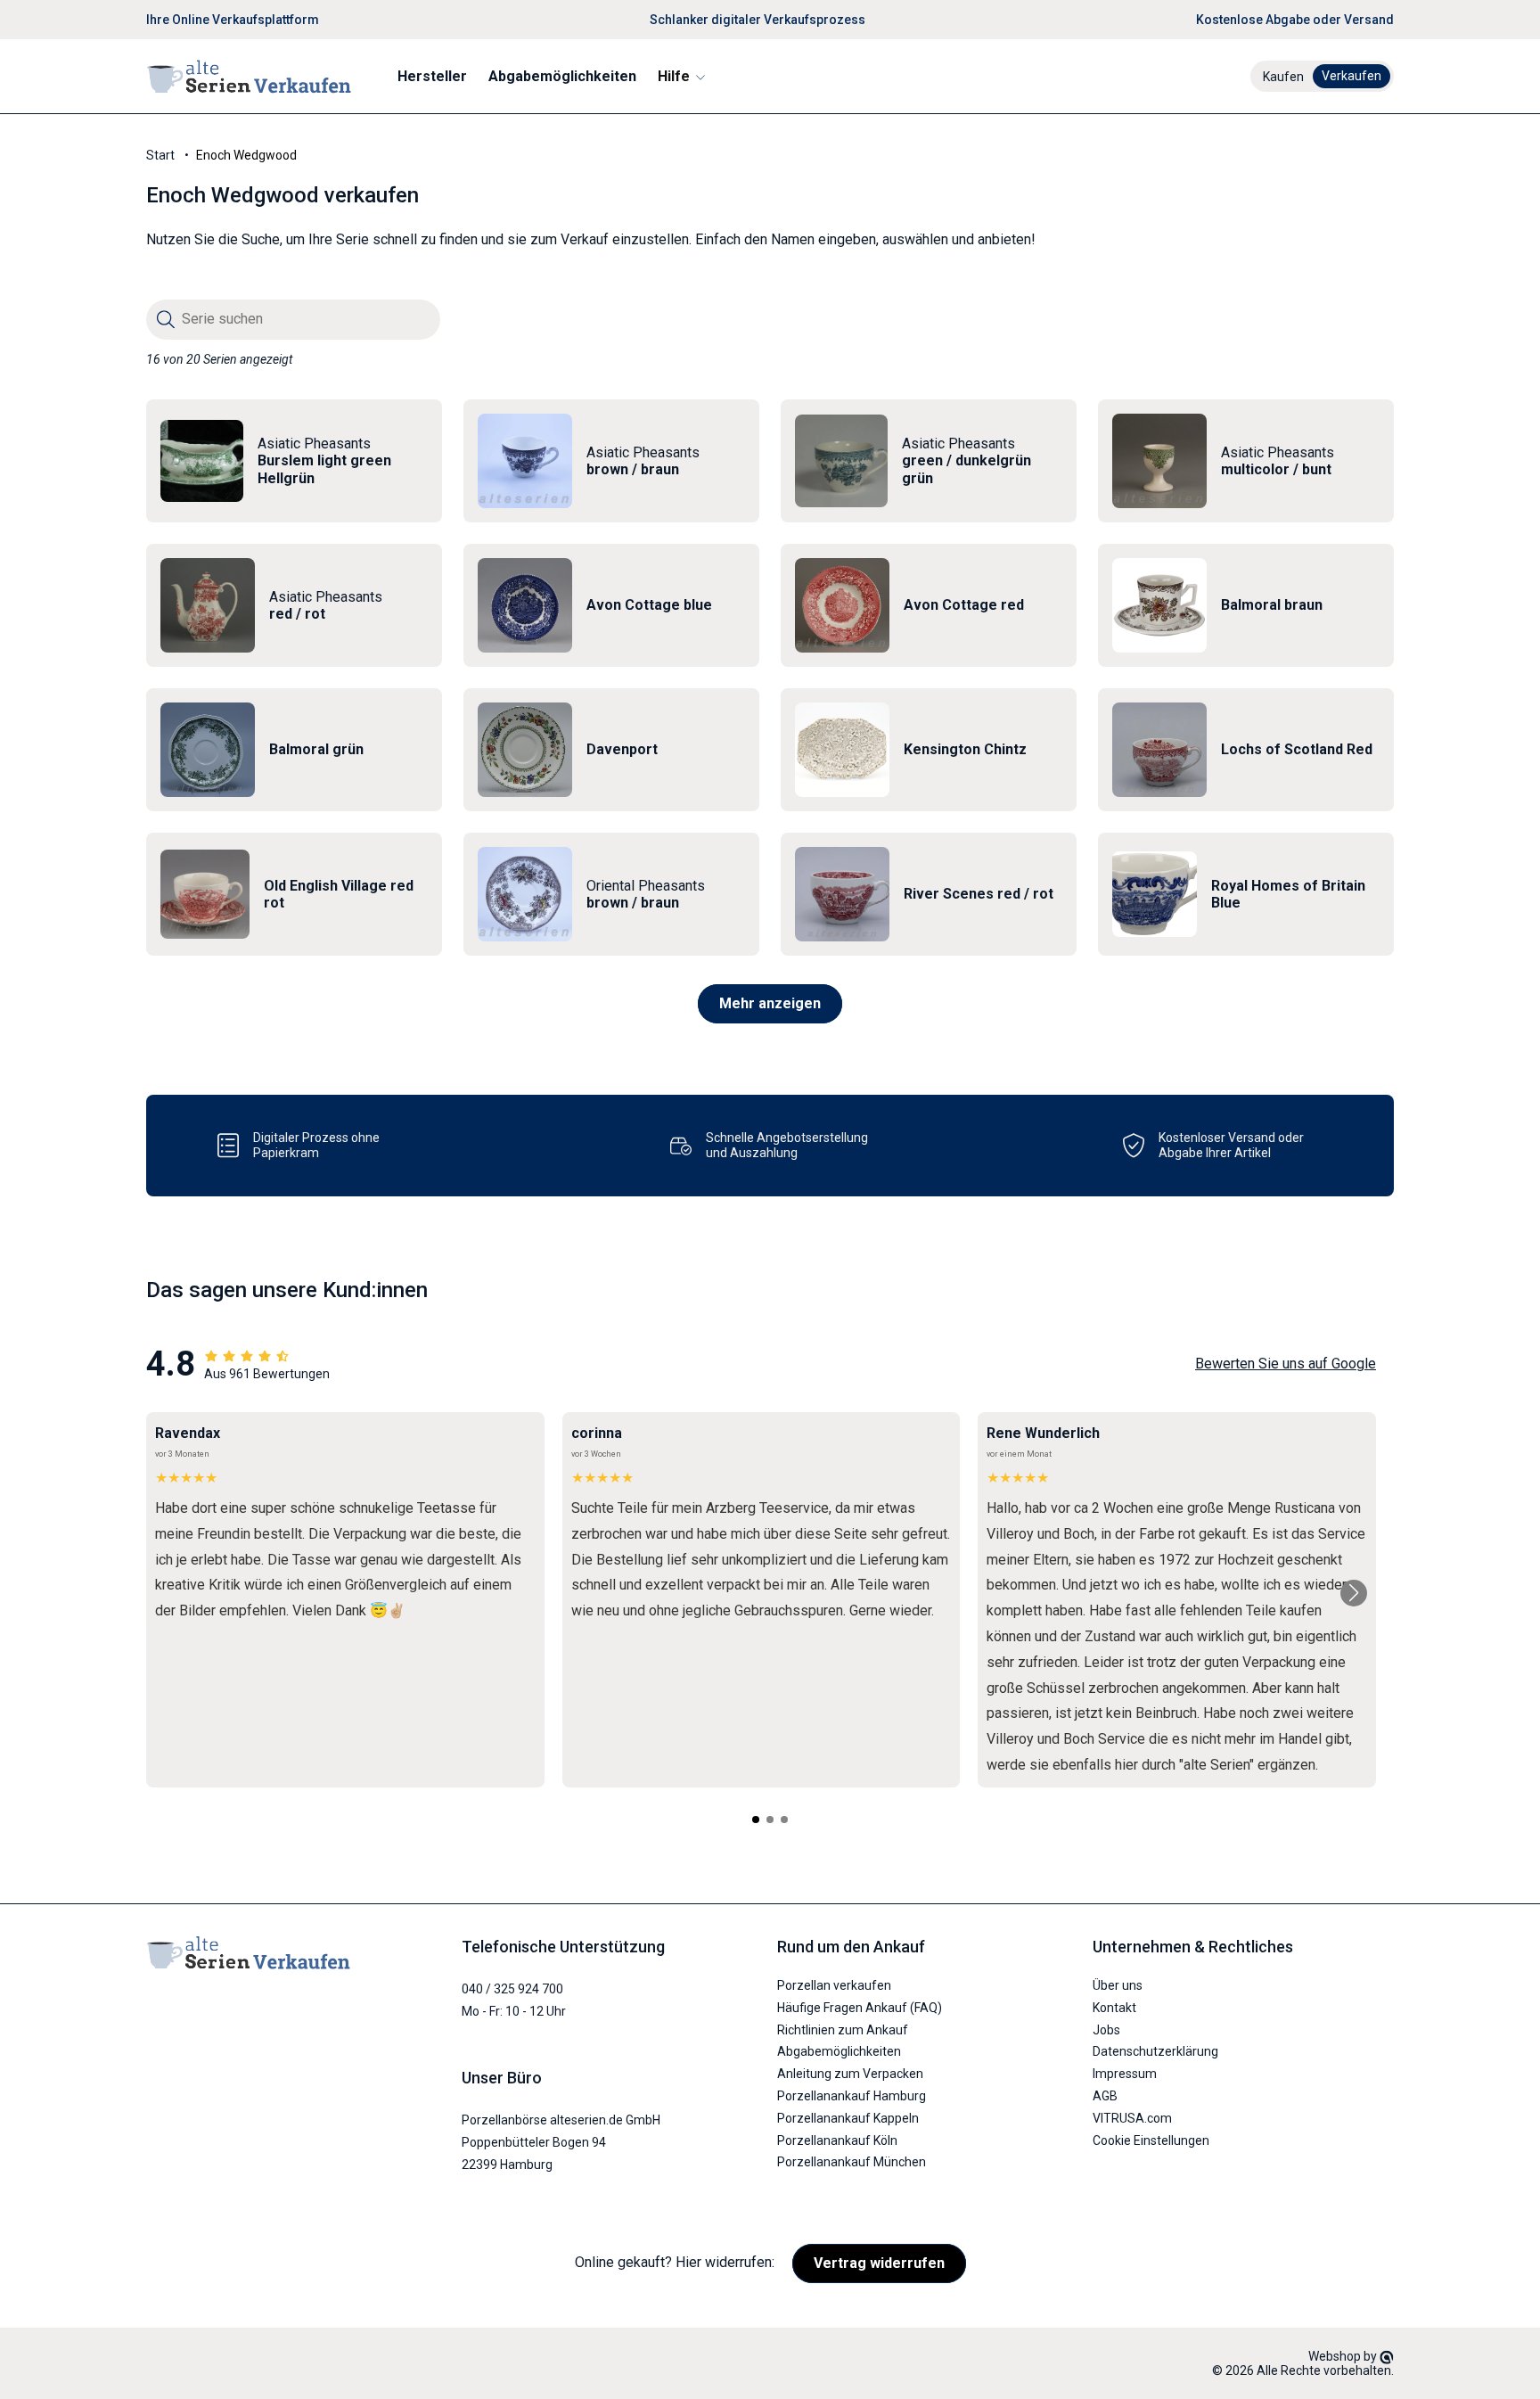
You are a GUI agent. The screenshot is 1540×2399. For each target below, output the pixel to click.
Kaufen (1283, 77)
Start (160, 155)
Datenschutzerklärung (1155, 2051)
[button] (680, 76)
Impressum (1125, 2074)
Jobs (1106, 2030)
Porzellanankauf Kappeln (848, 2118)
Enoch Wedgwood (246, 155)
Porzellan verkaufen (834, 1985)
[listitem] (294, 461)
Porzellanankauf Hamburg (852, 2096)
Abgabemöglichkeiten (839, 2051)
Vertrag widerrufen (879, 2263)
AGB (1105, 2096)
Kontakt (1114, 2008)
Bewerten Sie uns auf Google (1286, 1364)
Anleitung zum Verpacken (850, 2074)
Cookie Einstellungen (1151, 2140)
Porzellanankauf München (852, 2162)
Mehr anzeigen (770, 1003)
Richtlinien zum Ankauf (843, 2030)
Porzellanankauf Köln (837, 2140)
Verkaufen (1352, 76)
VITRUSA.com (1132, 2118)
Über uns (1118, 1985)
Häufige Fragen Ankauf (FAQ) (860, 2008)
